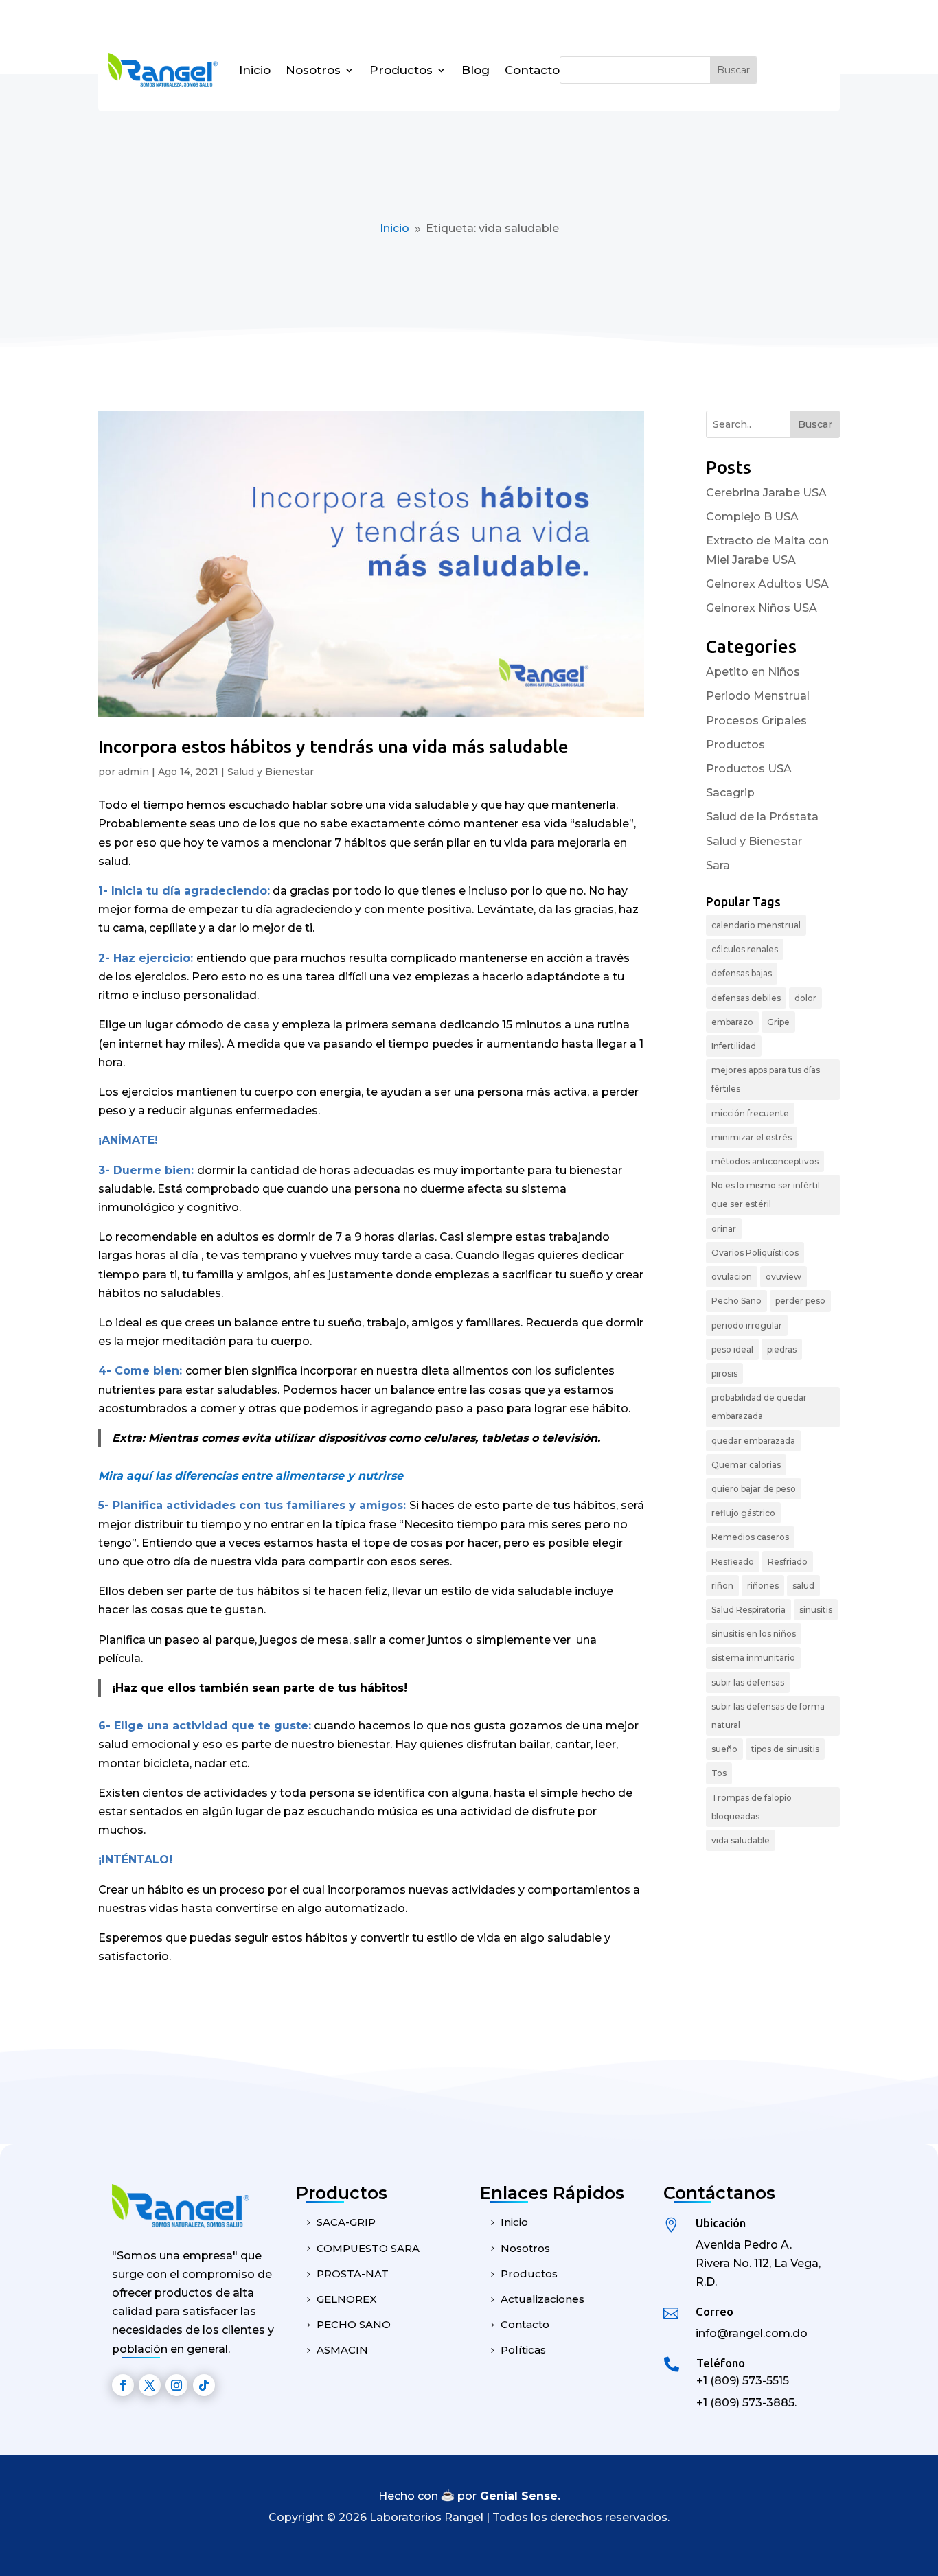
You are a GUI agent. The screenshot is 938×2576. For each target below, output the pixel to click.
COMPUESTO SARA (368, 2248)
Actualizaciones (542, 2299)
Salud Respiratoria (748, 1610)
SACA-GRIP (346, 2222)
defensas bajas (742, 973)
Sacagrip (730, 793)
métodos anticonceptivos (765, 1161)
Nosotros (313, 70)
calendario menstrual (756, 925)
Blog (476, 70)
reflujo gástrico (743, 1513)
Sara (718, 865)
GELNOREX (347, 2299)
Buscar (815, 424)
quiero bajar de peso (754, 1489)
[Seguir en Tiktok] (204, 2385)
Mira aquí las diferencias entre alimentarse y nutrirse (251, 1476)
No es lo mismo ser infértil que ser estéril (766, 1195)
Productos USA (749, 769)
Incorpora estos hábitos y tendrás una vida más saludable (333, 747)
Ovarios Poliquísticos (755, 1253)
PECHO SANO (354, 2324)
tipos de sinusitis (785, 1749)
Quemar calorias (746, 1465)
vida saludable (741, 1840)
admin (134, 772)
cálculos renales (745, 949)
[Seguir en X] (150, 2385)
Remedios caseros (750, 1537)
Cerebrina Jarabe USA (766, 493)
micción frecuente (750, 1113)
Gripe (778, 1022)
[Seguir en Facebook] (123, 2385)
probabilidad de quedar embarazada (759, 1407)
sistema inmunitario (753, 1658)
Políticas (523, 2350)
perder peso (800, 1301)
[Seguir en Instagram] (176, 2385)
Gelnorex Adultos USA (767, 584)
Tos (719, 1773)
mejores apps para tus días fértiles (766, 1079)
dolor (805, 998)
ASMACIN (342, 2350)
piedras (782, 1349)
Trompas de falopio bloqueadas (752, 1807)
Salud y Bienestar (271, 772)
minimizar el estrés (752, 1137)
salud (803, 1586)
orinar (724, 1229)
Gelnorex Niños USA (762, 608)
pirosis (724, 1373)
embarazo (732, 1022)
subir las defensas (748, 1682)
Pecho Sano (736, 1301)
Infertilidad (734, 1046)
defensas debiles (746, 998)
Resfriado (788, 1562)
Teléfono (721, 2363)
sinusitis (816, 1610)
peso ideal (732, 1349)
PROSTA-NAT (353, 2274)
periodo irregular (747, 1325)
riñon (722, 1586)
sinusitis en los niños (754, 1634)
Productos (401, 70)
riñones (763, 1586)
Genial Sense (519, 2496)
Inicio (255, 70)
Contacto (532, 70)
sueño (724, 1749)
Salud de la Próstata (762, 817)
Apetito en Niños (753, 672)
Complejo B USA (752, 517)
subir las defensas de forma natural (768, 1716)
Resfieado (733, 1562)
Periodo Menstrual (758, 696)
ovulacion (732, 1277)
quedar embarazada (753, 1441)
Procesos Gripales (756, 721)
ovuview (783, 1277)
